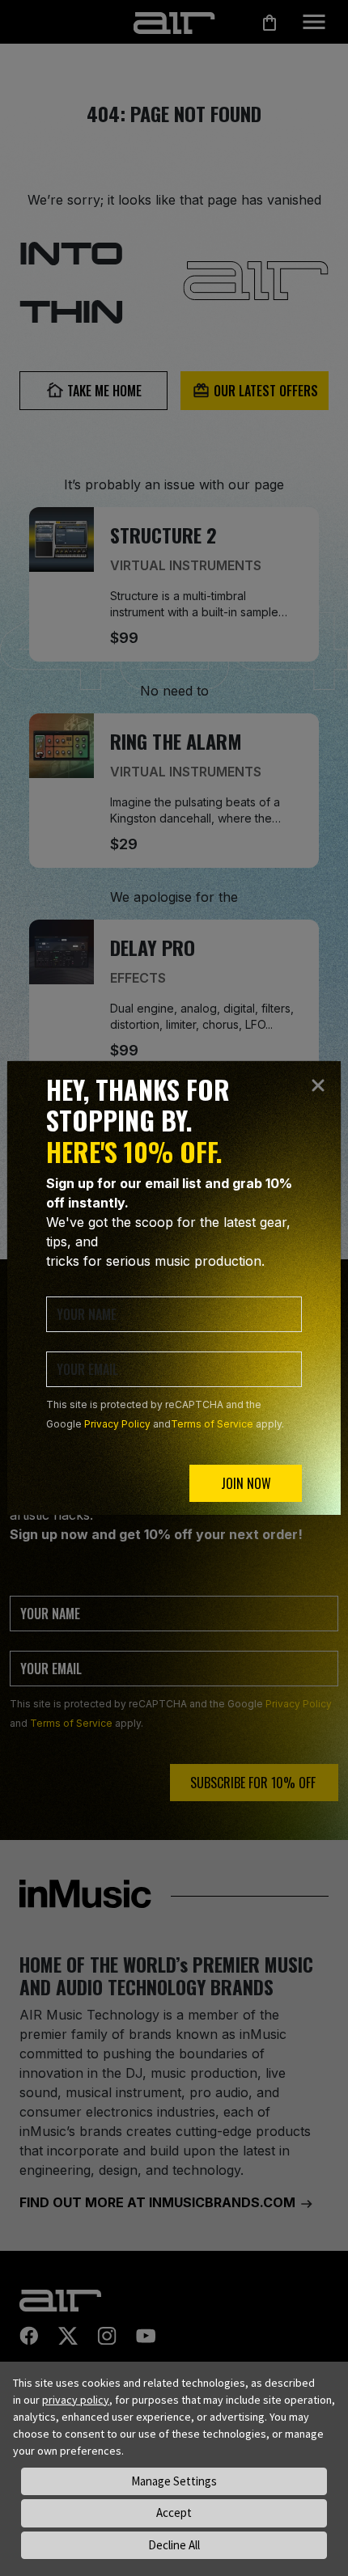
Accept (174, 2513)
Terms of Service (212, 1424)
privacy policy (76, 2400)
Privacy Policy (117, 1424)
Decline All (174, 2545)
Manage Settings (174, 2481)
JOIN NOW (246, 1483)
